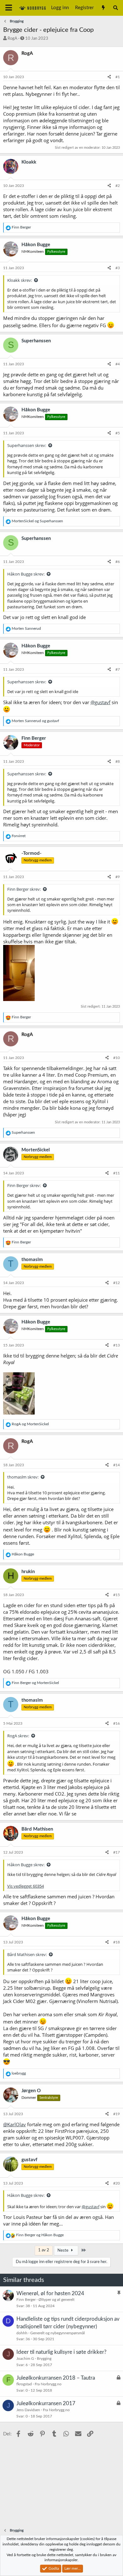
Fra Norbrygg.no (48, 2384)
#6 (118, 562)
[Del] (109, 77)
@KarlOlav (15, 2124)
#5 (118, 433)
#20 (117, 2183)
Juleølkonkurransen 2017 (46, 2403)
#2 (118, 186)
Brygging (44, 2359)
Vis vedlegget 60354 (26, 1886)
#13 (117, 1345)
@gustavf (100, 702)
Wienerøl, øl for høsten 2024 (50, 2293)
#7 (118, 669)
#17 (117, 1852)
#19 (117, 2114)
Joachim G (25, 2359)
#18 (117, 1942)
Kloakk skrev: (20, 280)
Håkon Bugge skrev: (26, 574)
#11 (117, 1173)
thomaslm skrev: (23, 1477)
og (37, 521)
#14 (117, 1465)
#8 (118, 761)
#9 (118, 877)
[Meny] (9, 8)
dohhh (22, 2333)
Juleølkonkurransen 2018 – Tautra (56, 2378)
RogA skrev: (18, 1736)
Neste (63, 2251)
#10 (117, 1058)
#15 (117, 1595)
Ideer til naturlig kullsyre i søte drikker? (61, 2352)
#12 (117, 1283)
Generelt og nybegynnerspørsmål (58, 2333)
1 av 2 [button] (44, 2250)
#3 (118, 268)
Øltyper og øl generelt (56, 2300)
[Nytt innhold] (103, 8)
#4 (118, 364)
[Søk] (116, 8)
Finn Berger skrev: (24, 889)
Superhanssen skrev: (27, 445)
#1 (118, 77)
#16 (117, 1723)
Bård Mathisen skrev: (27, 1954)
